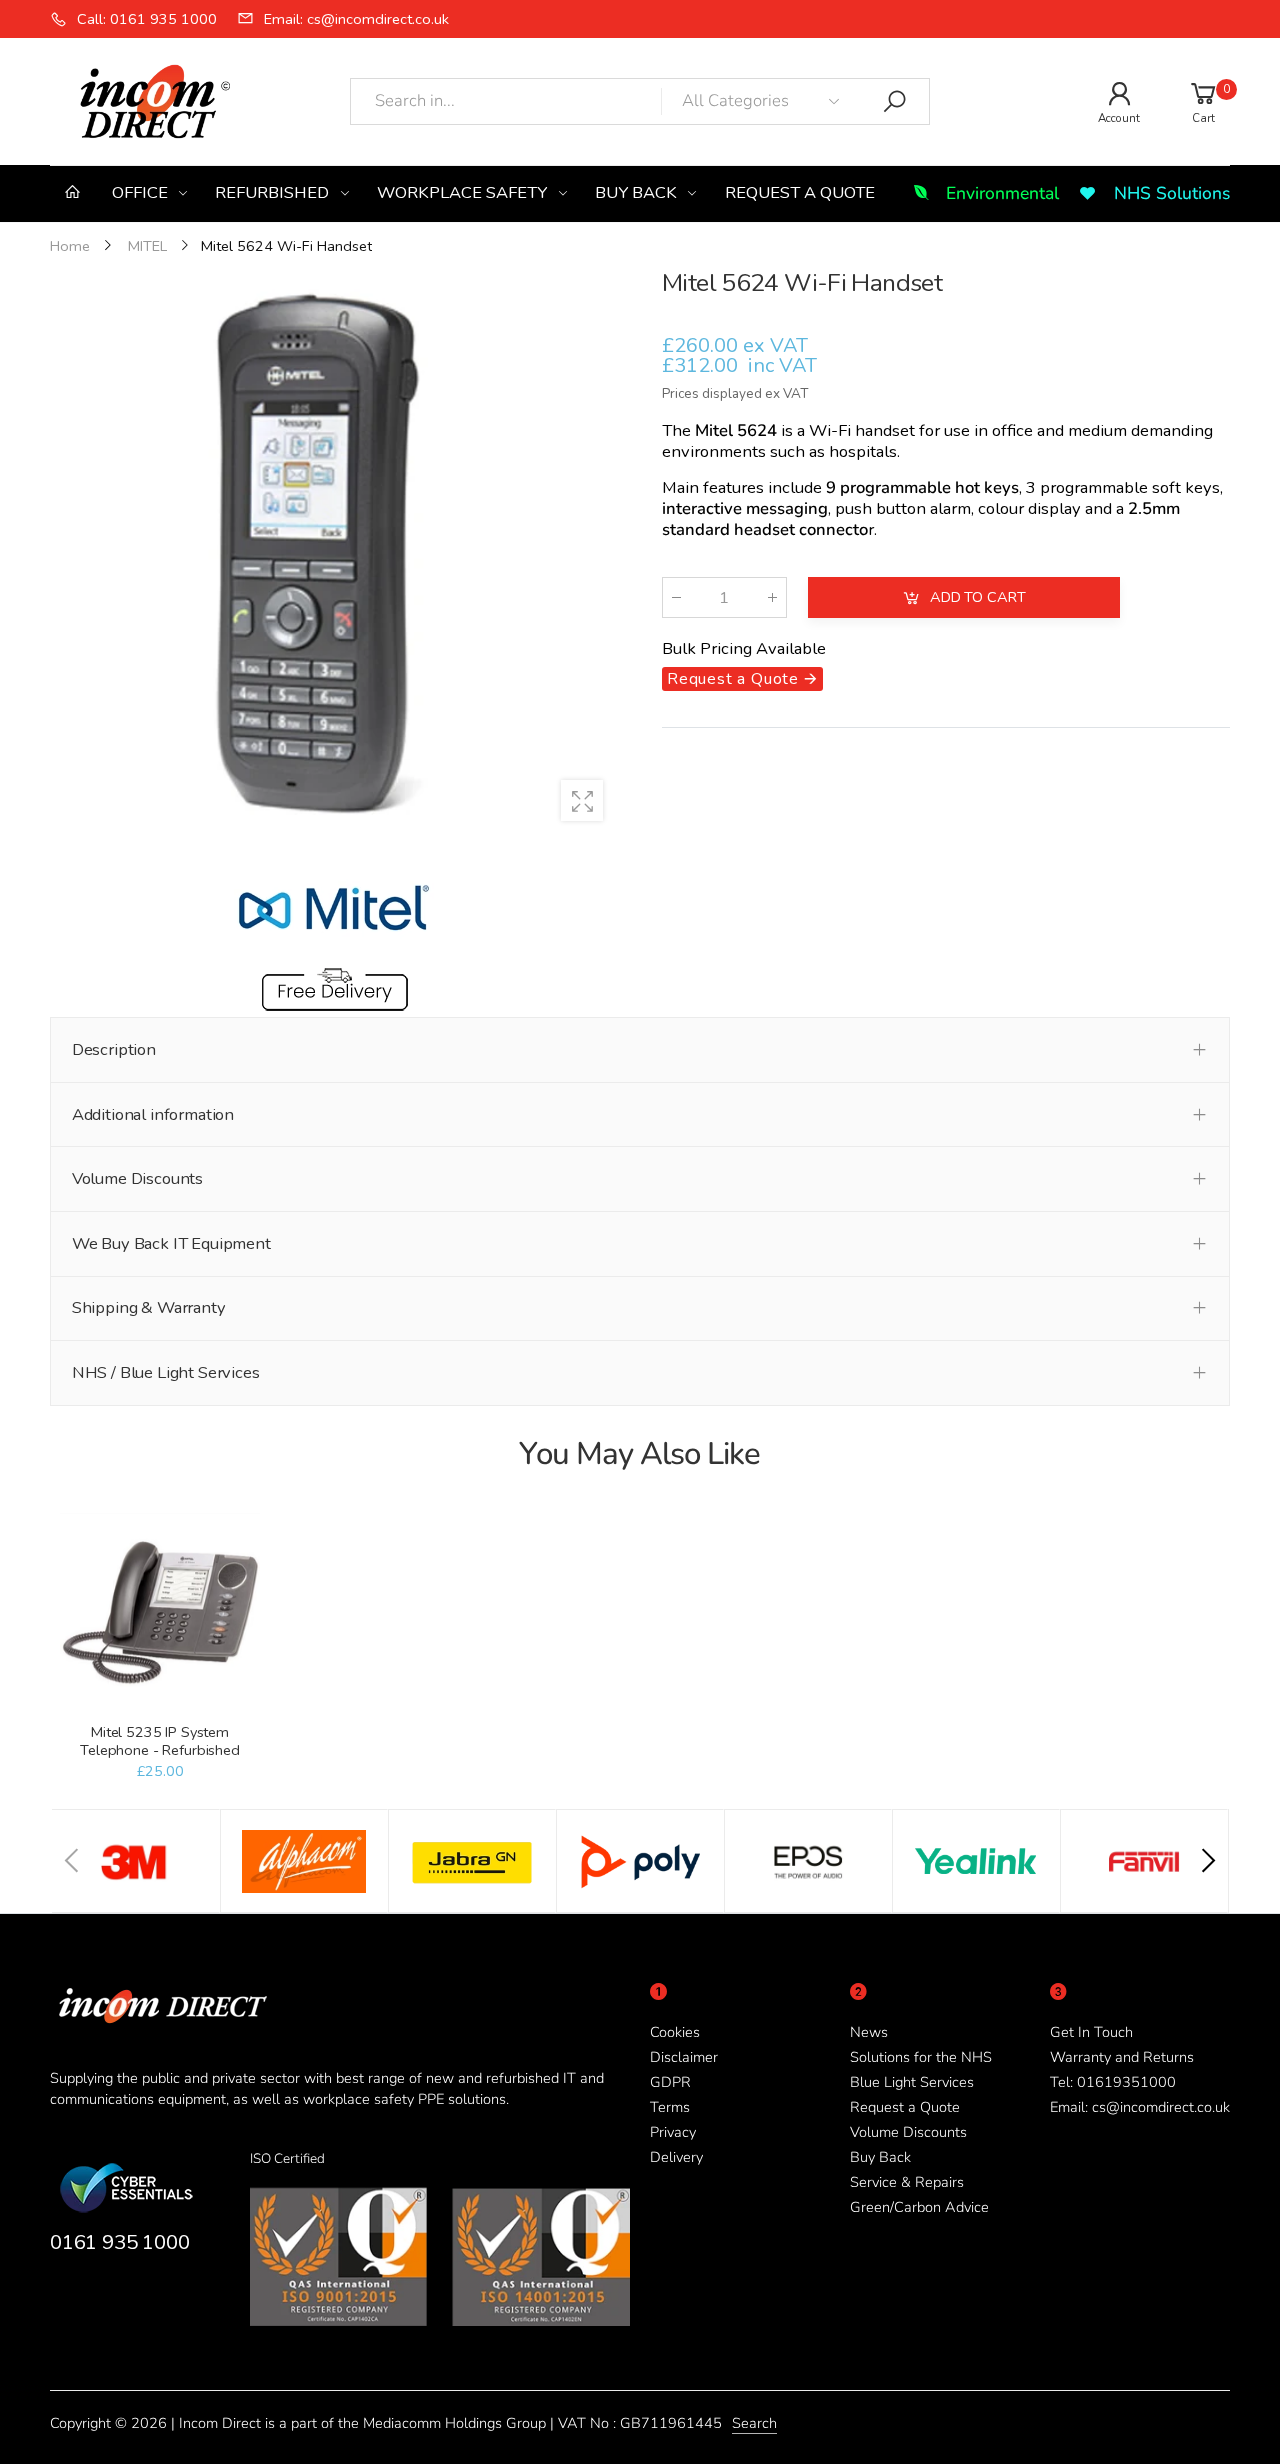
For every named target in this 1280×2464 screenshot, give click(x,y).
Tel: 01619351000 (1113, 2082)
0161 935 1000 (119, 2242)
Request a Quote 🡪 (742, 679)
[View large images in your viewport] (582, 801)
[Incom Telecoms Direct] (136, 1861)
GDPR (670, 2082)
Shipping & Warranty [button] (149, 1307)
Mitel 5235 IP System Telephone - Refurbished (160, 1741)
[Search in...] (895, 102)
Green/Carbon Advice (919, 2207)
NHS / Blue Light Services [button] (166, 1372)
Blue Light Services (912, 2082)
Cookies (675, 2032)
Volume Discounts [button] (137, 1178)
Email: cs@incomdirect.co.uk (1140, 2107)
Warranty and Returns (1122, 2057)
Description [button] (114, 1049)
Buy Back (880, 2157)
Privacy (673, 2132)
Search (754, 2423)
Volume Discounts (908, 2132)
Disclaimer (684, 2057)
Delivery (676, 2157)
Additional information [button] (153, 1114)
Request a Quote (905, 2107)
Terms (670, 2107)
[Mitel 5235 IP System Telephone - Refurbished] (159, 1612)
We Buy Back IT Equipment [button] (171, 1243)
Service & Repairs (907, 2182)
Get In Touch (1091, 2032)
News (869, 2032)
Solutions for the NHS (921, 2057)
